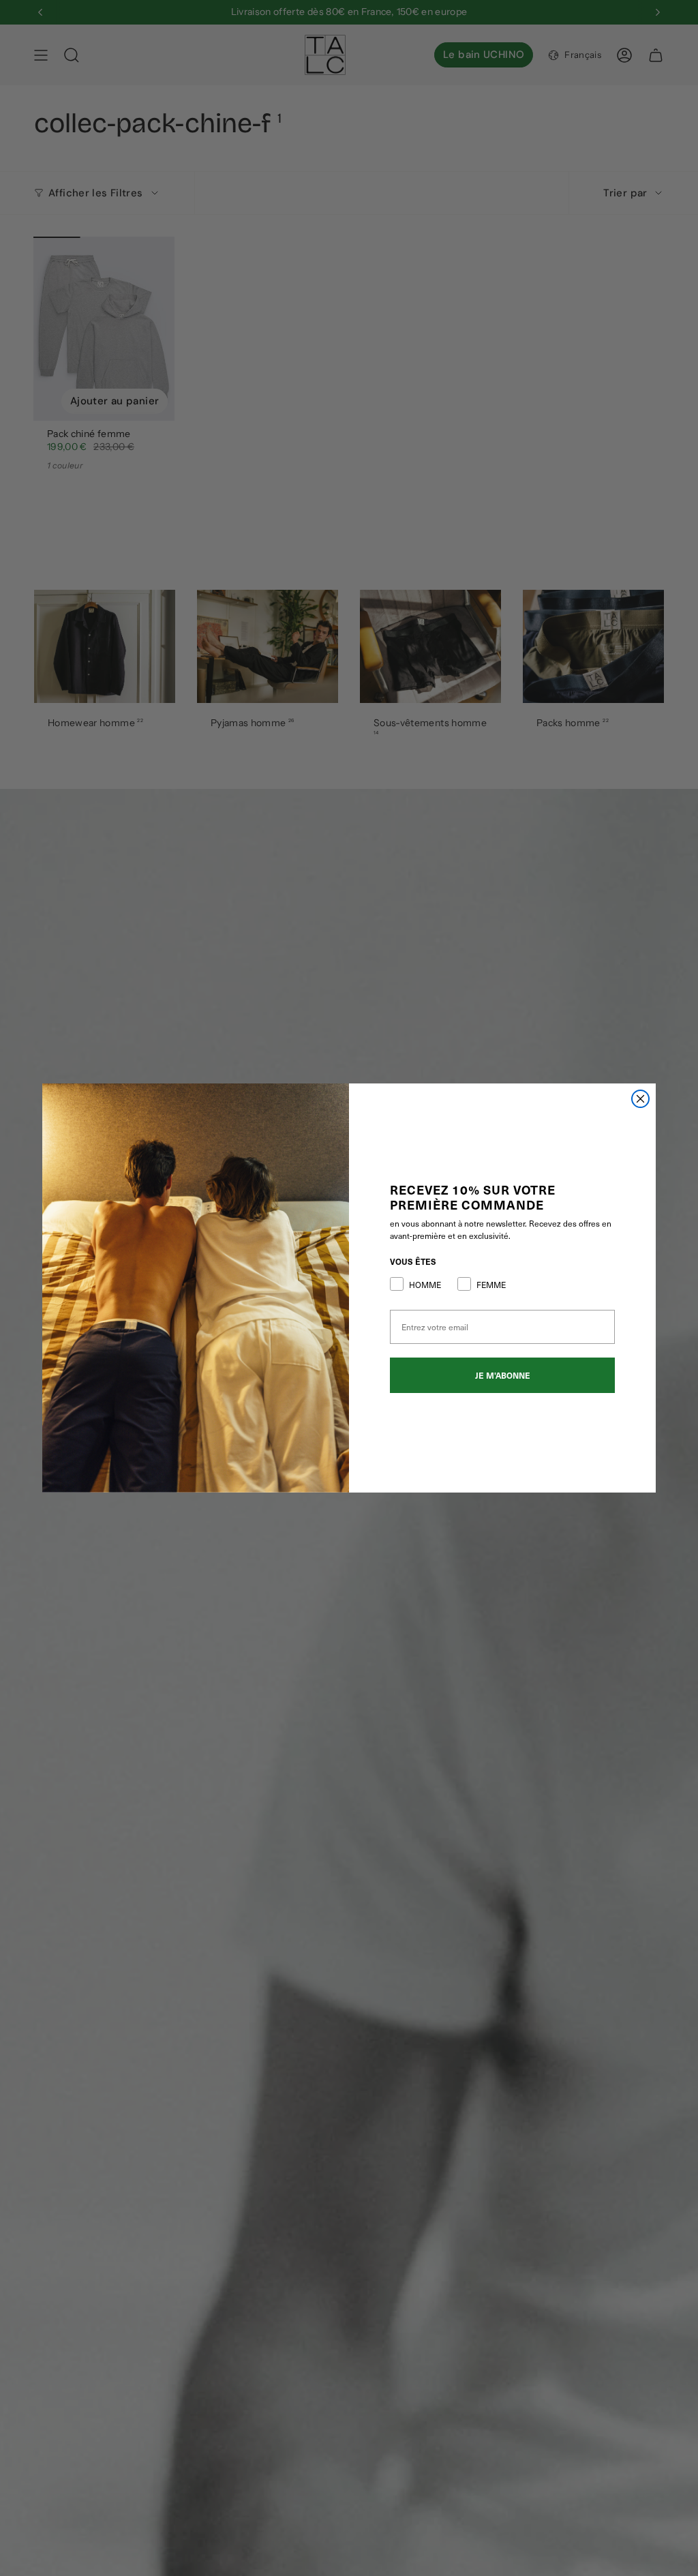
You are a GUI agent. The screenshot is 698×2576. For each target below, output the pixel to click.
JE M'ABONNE (503, 1375)
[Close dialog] (640, 1099)
